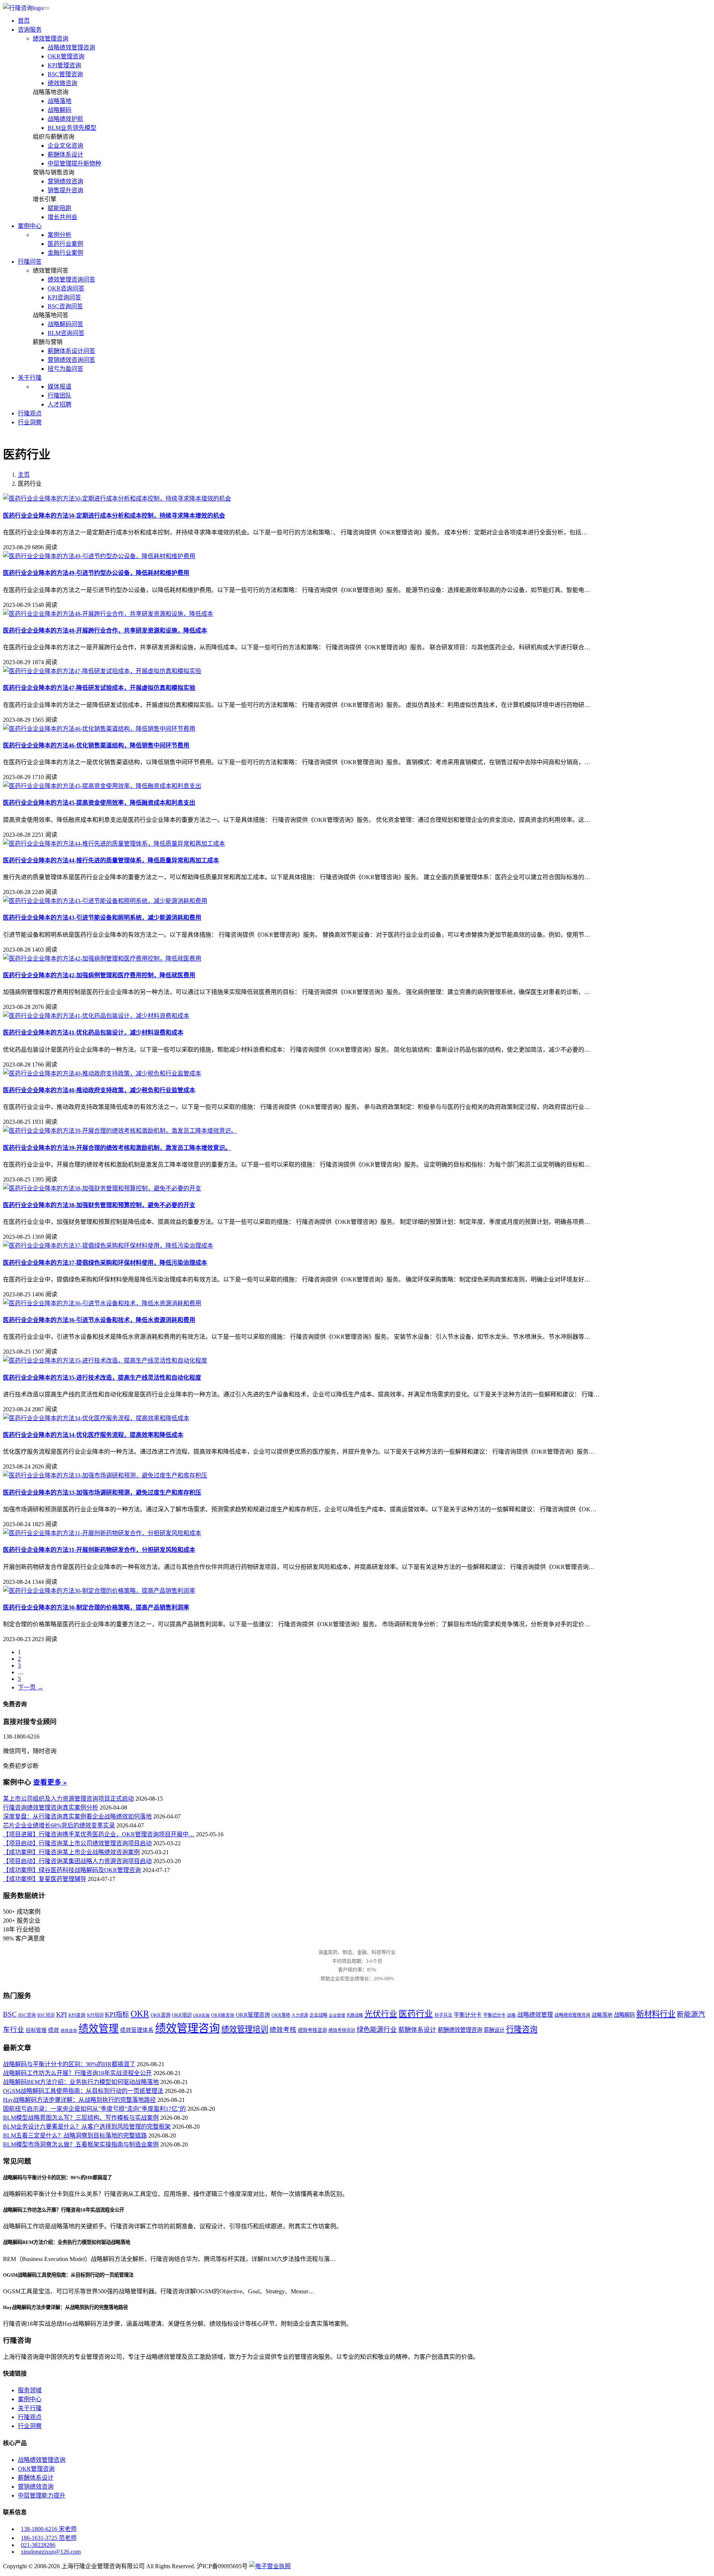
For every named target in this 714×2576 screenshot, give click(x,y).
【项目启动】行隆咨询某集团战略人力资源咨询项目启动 (77, 1861)
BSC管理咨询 (65, 74)
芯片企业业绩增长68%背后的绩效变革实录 (59, 1825)
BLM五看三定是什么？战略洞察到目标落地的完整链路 (75, 2136)
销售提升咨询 (65, 190)
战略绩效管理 (535, 2015)
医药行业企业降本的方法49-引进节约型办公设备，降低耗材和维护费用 (96, 573)
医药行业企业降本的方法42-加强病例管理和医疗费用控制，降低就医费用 (99, 975)
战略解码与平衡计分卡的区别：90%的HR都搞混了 (69, 2064)
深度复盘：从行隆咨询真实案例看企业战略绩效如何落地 (77, 1816)
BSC (10, 2014)
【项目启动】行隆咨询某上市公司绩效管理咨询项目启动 (77, 1843)
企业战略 (318, 2015)
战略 (511, 2015)
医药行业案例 (65, 244)
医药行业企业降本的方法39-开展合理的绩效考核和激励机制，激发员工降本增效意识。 (117, 1148)
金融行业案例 (65, 253)
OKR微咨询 (223, 2015)
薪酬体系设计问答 (71, 351)
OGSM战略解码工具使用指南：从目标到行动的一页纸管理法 (83, 2091)
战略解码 (59, 110)
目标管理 (36, 2030)
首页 (24, 21)
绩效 (54, 2030)
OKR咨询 (160, 2015)
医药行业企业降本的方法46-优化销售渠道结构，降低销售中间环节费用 (96, 745)
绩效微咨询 (62, 83)
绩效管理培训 (245, 2029)
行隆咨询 (522, 2029)
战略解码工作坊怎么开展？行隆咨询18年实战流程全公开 (77, 2073)
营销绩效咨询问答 (71, 360)
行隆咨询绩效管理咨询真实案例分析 (51, 1808)
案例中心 (30, 2399)
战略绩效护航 (65, 119)
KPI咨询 (77, 2015)
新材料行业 (656, 2014)
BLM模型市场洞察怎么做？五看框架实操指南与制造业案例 (81, 2144)
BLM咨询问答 (66, 333)
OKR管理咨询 (66, 56)
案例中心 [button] (30, 226)
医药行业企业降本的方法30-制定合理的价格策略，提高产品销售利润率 (96, 1607)
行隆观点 (30, 413)
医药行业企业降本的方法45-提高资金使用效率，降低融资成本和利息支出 (99, 803)
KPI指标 (117, 2014)
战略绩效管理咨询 (71, 47)
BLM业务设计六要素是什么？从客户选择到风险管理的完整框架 (87, 2127)
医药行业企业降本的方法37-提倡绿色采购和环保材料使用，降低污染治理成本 (105, 1263)
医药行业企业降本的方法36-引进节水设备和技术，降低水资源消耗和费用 (99, 1320)
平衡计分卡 (468, 2015)
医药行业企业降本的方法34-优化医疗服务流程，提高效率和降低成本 (93, 1435)
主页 (24, 475)
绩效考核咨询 (312, 2030)
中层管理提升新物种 (74, 163)
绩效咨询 (69, 2031)
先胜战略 (355, 2015)
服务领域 (30, 2390)
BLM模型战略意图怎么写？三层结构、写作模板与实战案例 (81, 2118)
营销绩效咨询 (65, 181)
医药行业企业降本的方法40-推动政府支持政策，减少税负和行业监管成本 (99, 1090)
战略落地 (59, 101)
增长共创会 (62, 217)
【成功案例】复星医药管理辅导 (45, 1879)
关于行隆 (30, 2408)
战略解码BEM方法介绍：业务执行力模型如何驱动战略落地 (81, 2082)
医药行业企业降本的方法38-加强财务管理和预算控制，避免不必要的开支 (99, 1205)
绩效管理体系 (137, 2030)
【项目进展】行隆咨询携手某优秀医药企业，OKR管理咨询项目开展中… (99, 1834)
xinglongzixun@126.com (51, 2552)
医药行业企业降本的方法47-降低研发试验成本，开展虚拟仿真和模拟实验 (99, 688)
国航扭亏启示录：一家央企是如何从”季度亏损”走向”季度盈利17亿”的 (94, 2109)
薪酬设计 (494, 2030)
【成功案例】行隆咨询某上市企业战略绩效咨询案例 (71, 1852)
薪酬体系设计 (65, 155)
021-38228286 (38, 2545)
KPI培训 (95, 2015)
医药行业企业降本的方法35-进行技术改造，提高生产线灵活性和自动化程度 (102, 1378)
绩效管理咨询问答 (71, 279)
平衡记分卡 (494, 2015)
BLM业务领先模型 (72, 128)
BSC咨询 (27, 2015)
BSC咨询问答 (65, 306)
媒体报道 (59, 387)
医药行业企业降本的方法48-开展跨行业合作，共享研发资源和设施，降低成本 (105, 631)
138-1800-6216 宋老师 (49, 2529)
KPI (62, 2014)
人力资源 (300, 2015)
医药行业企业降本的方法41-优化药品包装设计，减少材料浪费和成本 (93, 1033)
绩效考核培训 (342, 2030)
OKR (140, 2014)
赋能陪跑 (59, 208)
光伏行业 (381, 2014)
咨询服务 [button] (30, 30)
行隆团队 (59, 395)
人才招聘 (59, 404)
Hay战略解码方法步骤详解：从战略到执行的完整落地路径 (79, 2100)
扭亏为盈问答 (65, 369)
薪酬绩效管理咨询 (460, 2030)
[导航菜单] (46, 8)
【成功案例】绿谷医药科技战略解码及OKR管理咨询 (72, 1870)
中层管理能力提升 (42, 2495)
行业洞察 (30, 422)
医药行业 (416, 2014)
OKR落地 (281, 2015)
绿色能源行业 (377, 2030)
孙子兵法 (443, 2015)
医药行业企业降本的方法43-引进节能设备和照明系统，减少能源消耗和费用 (102, 918)
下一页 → (30, 1687)
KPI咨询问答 (64, 297)
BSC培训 (46, 2015)
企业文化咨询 (65, 146)
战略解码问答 (65, 324)
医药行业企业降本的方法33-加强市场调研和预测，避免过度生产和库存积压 (102, 1493)
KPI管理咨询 (64, 65)
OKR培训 (182, 2015)
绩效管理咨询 (51, 38)
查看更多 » (50, 1782)
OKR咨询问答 (66, 288)
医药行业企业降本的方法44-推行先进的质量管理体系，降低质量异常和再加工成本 (111, 860)
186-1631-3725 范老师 (49, 2538)
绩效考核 (283, 2030)
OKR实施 (201, 2015)
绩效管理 (99, 2029)
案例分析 (59, 235)
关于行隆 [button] (30, 378)
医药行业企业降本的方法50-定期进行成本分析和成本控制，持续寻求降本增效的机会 (114, 516)
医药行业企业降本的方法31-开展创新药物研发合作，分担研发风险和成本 (99, 1550)
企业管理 (337, 2015)
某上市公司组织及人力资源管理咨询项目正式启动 (68, 1799)
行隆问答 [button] (30, 262)
